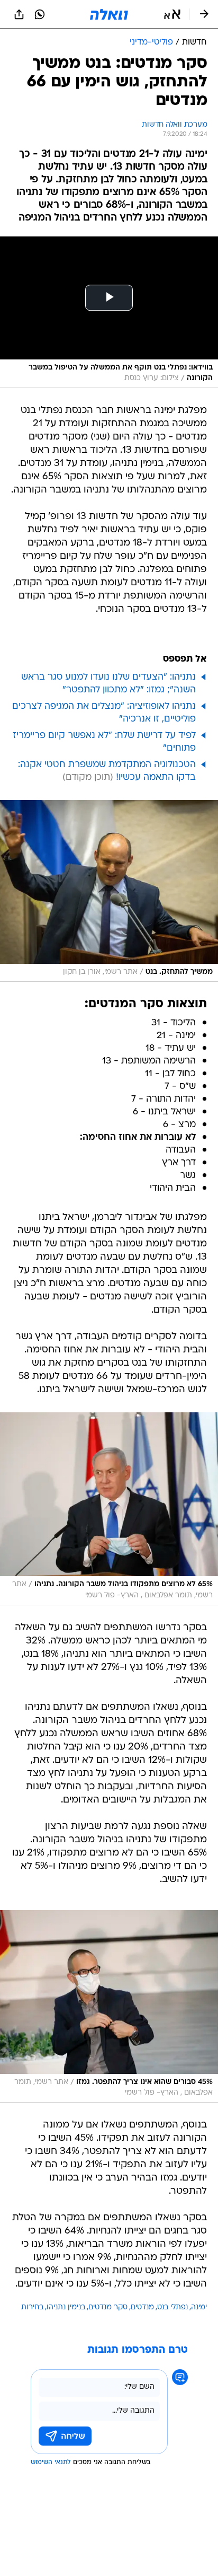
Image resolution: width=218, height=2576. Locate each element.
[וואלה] (109, 14)
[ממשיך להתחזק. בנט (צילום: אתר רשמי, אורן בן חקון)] (109, 891)
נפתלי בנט (172, 2307)
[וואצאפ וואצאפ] (40, 14)
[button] (172, 14)
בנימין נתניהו (66, 2307)
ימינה (199, 2307)
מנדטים (142, 2307)
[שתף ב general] (19, 14)
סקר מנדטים (108, 2307)
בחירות (32, 2307)
